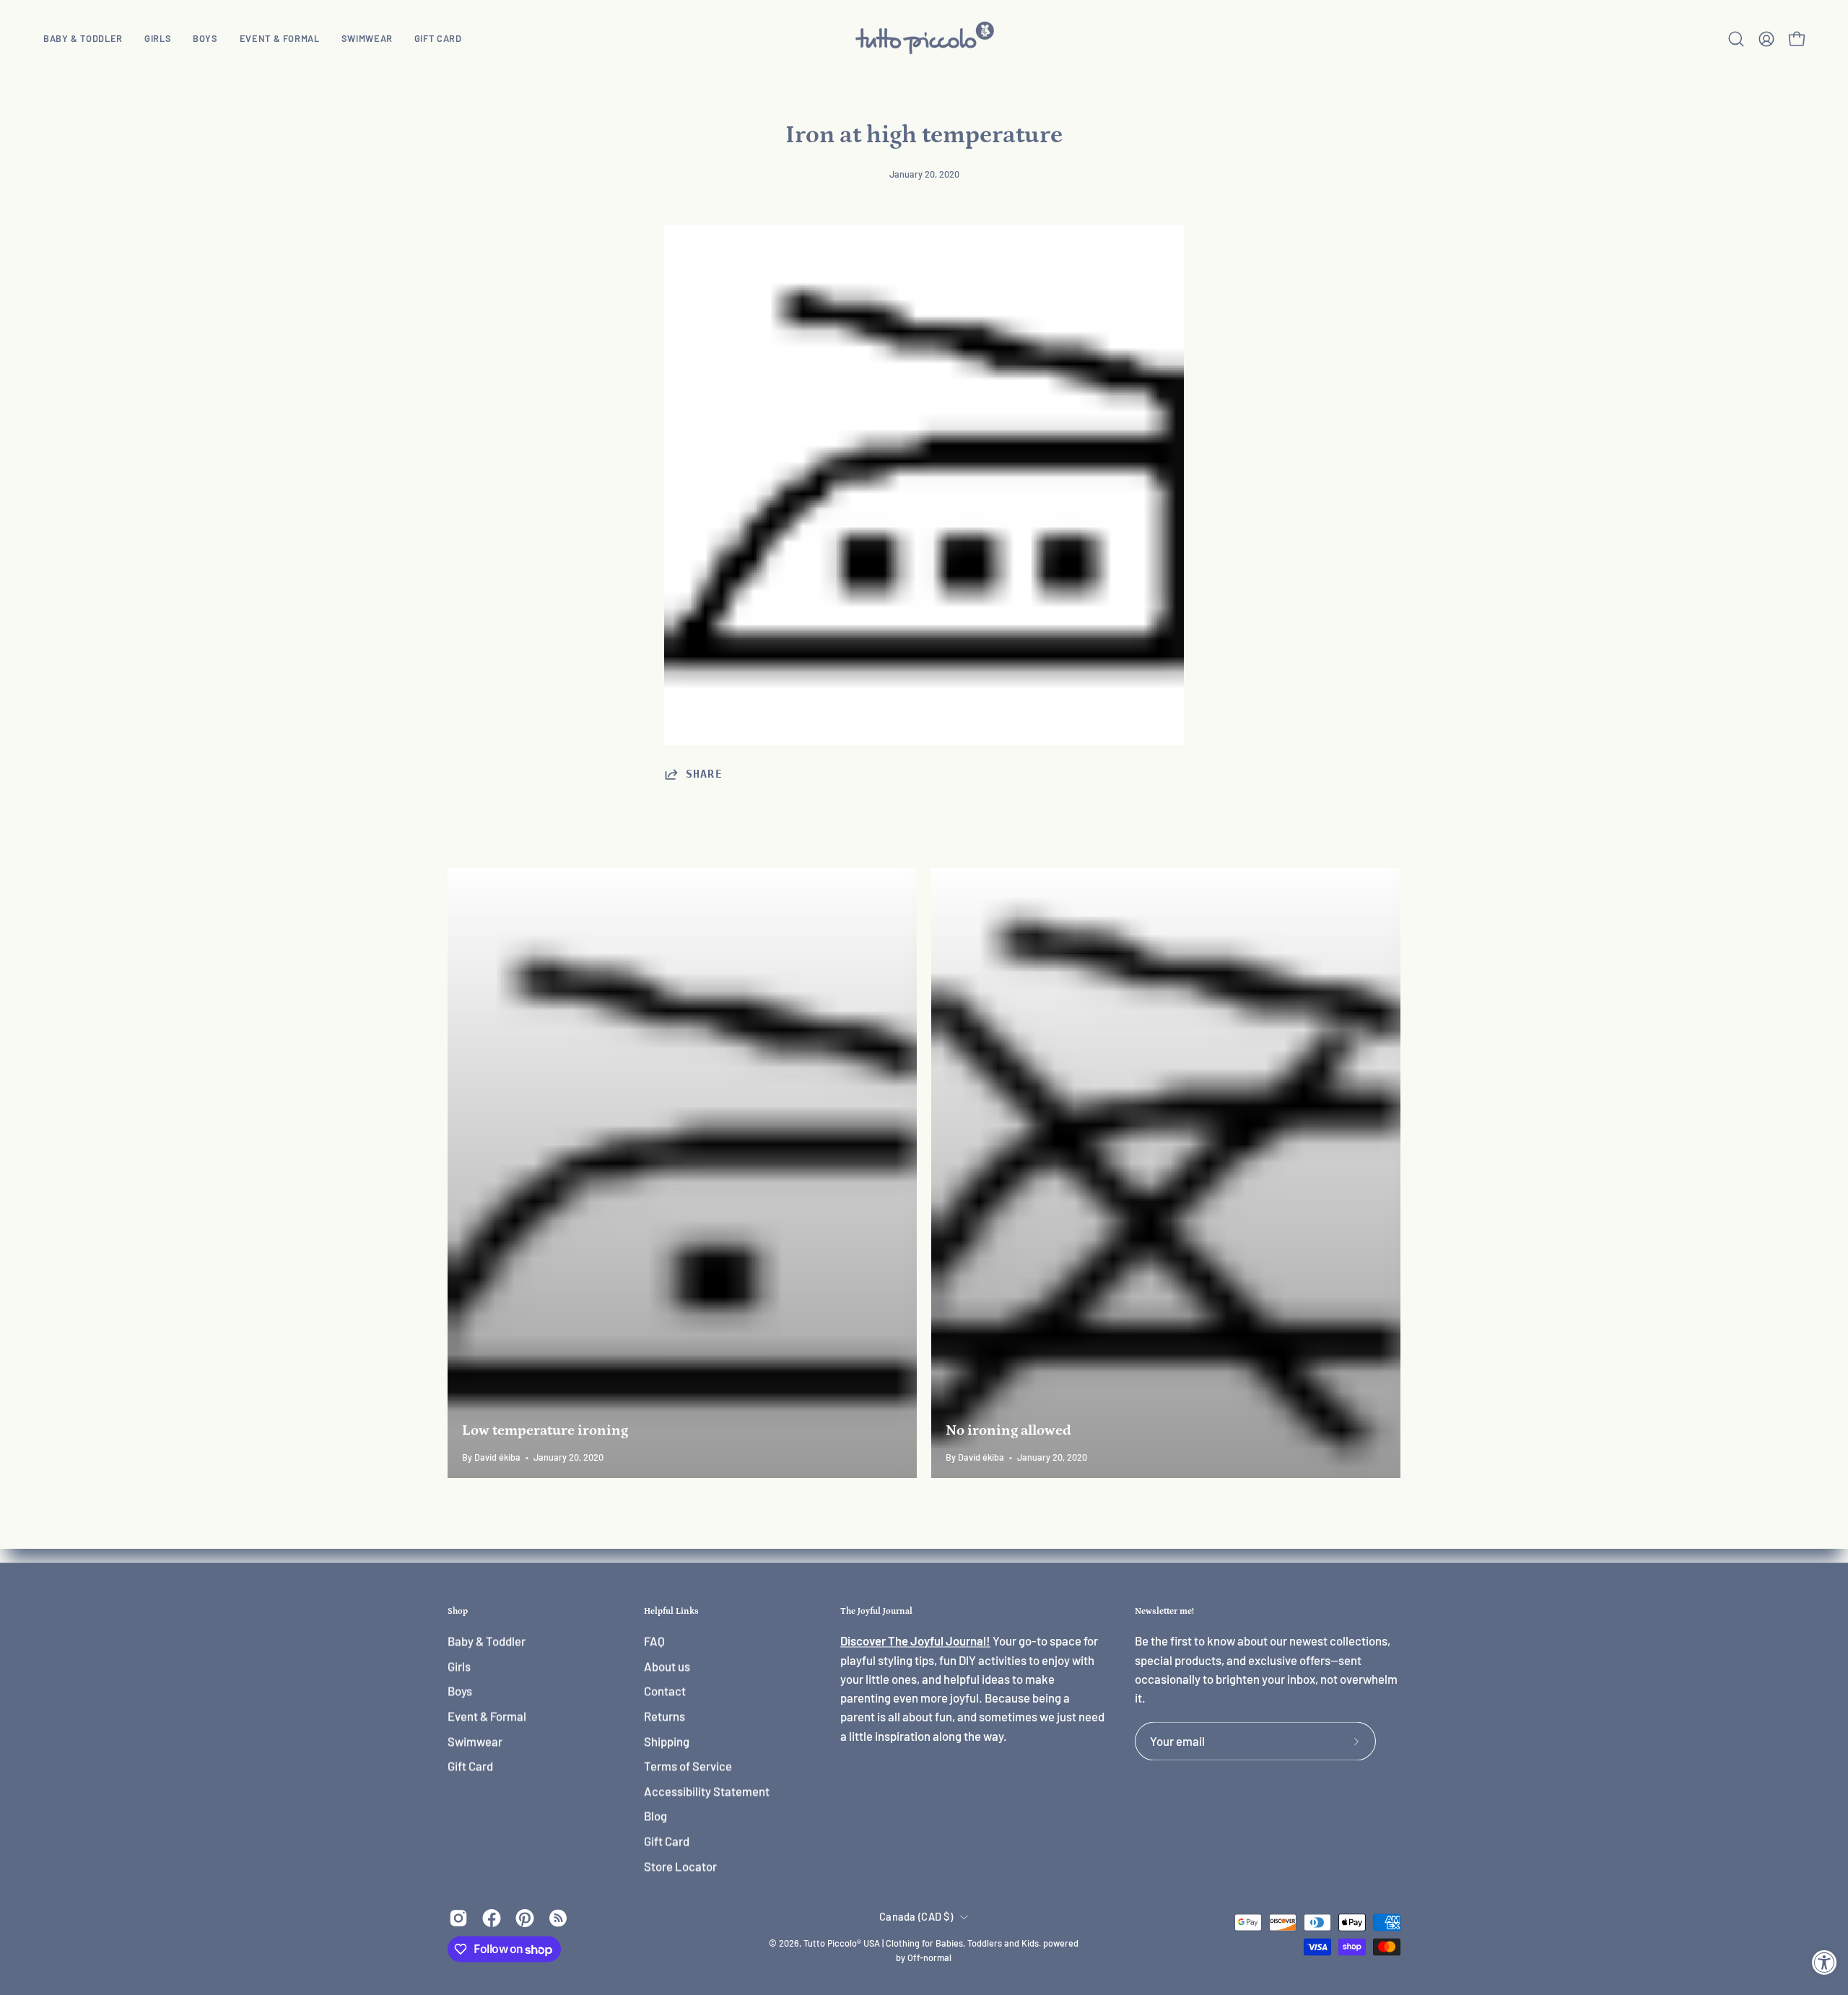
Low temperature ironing (545, 1430)
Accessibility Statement (707, 1791)
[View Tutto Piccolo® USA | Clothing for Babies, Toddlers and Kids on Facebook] (492, 1918)
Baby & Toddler (487, 1641)
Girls (459, 1666)
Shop (458, 1611)
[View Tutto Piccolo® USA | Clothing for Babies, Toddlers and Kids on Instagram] (458, 1918)
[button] (158, 39)
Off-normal (929, 1958)
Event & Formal (487, 1716)
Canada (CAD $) (916, 1917)
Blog (655, 1816)
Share (704, 774)
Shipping (667, 1741)
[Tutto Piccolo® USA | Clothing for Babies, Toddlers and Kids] (924, 39)
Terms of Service (688, 1766)
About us (667, 1666)
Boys (460, 1691)
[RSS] (558, 1918)
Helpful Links (671, 1611)
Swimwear (475, 1741)
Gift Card (470, 1766)
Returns (664, 1716)
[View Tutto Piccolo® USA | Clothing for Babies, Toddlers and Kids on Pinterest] (525, 1918)
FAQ (654, 1641)
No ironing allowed (1008, 1430)
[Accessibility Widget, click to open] (1825, 1962)
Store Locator (680, 1866)
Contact (665, 1691)
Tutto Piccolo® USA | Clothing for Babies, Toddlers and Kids (921, 1944)
